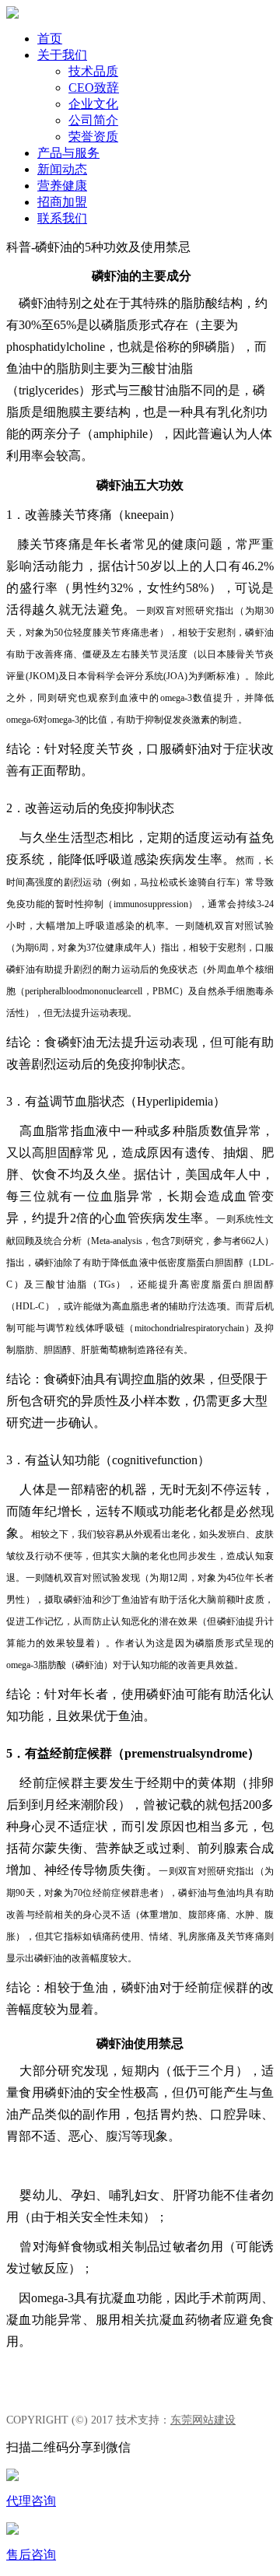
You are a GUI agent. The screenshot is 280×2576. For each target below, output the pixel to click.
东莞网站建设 (203, 2420)
